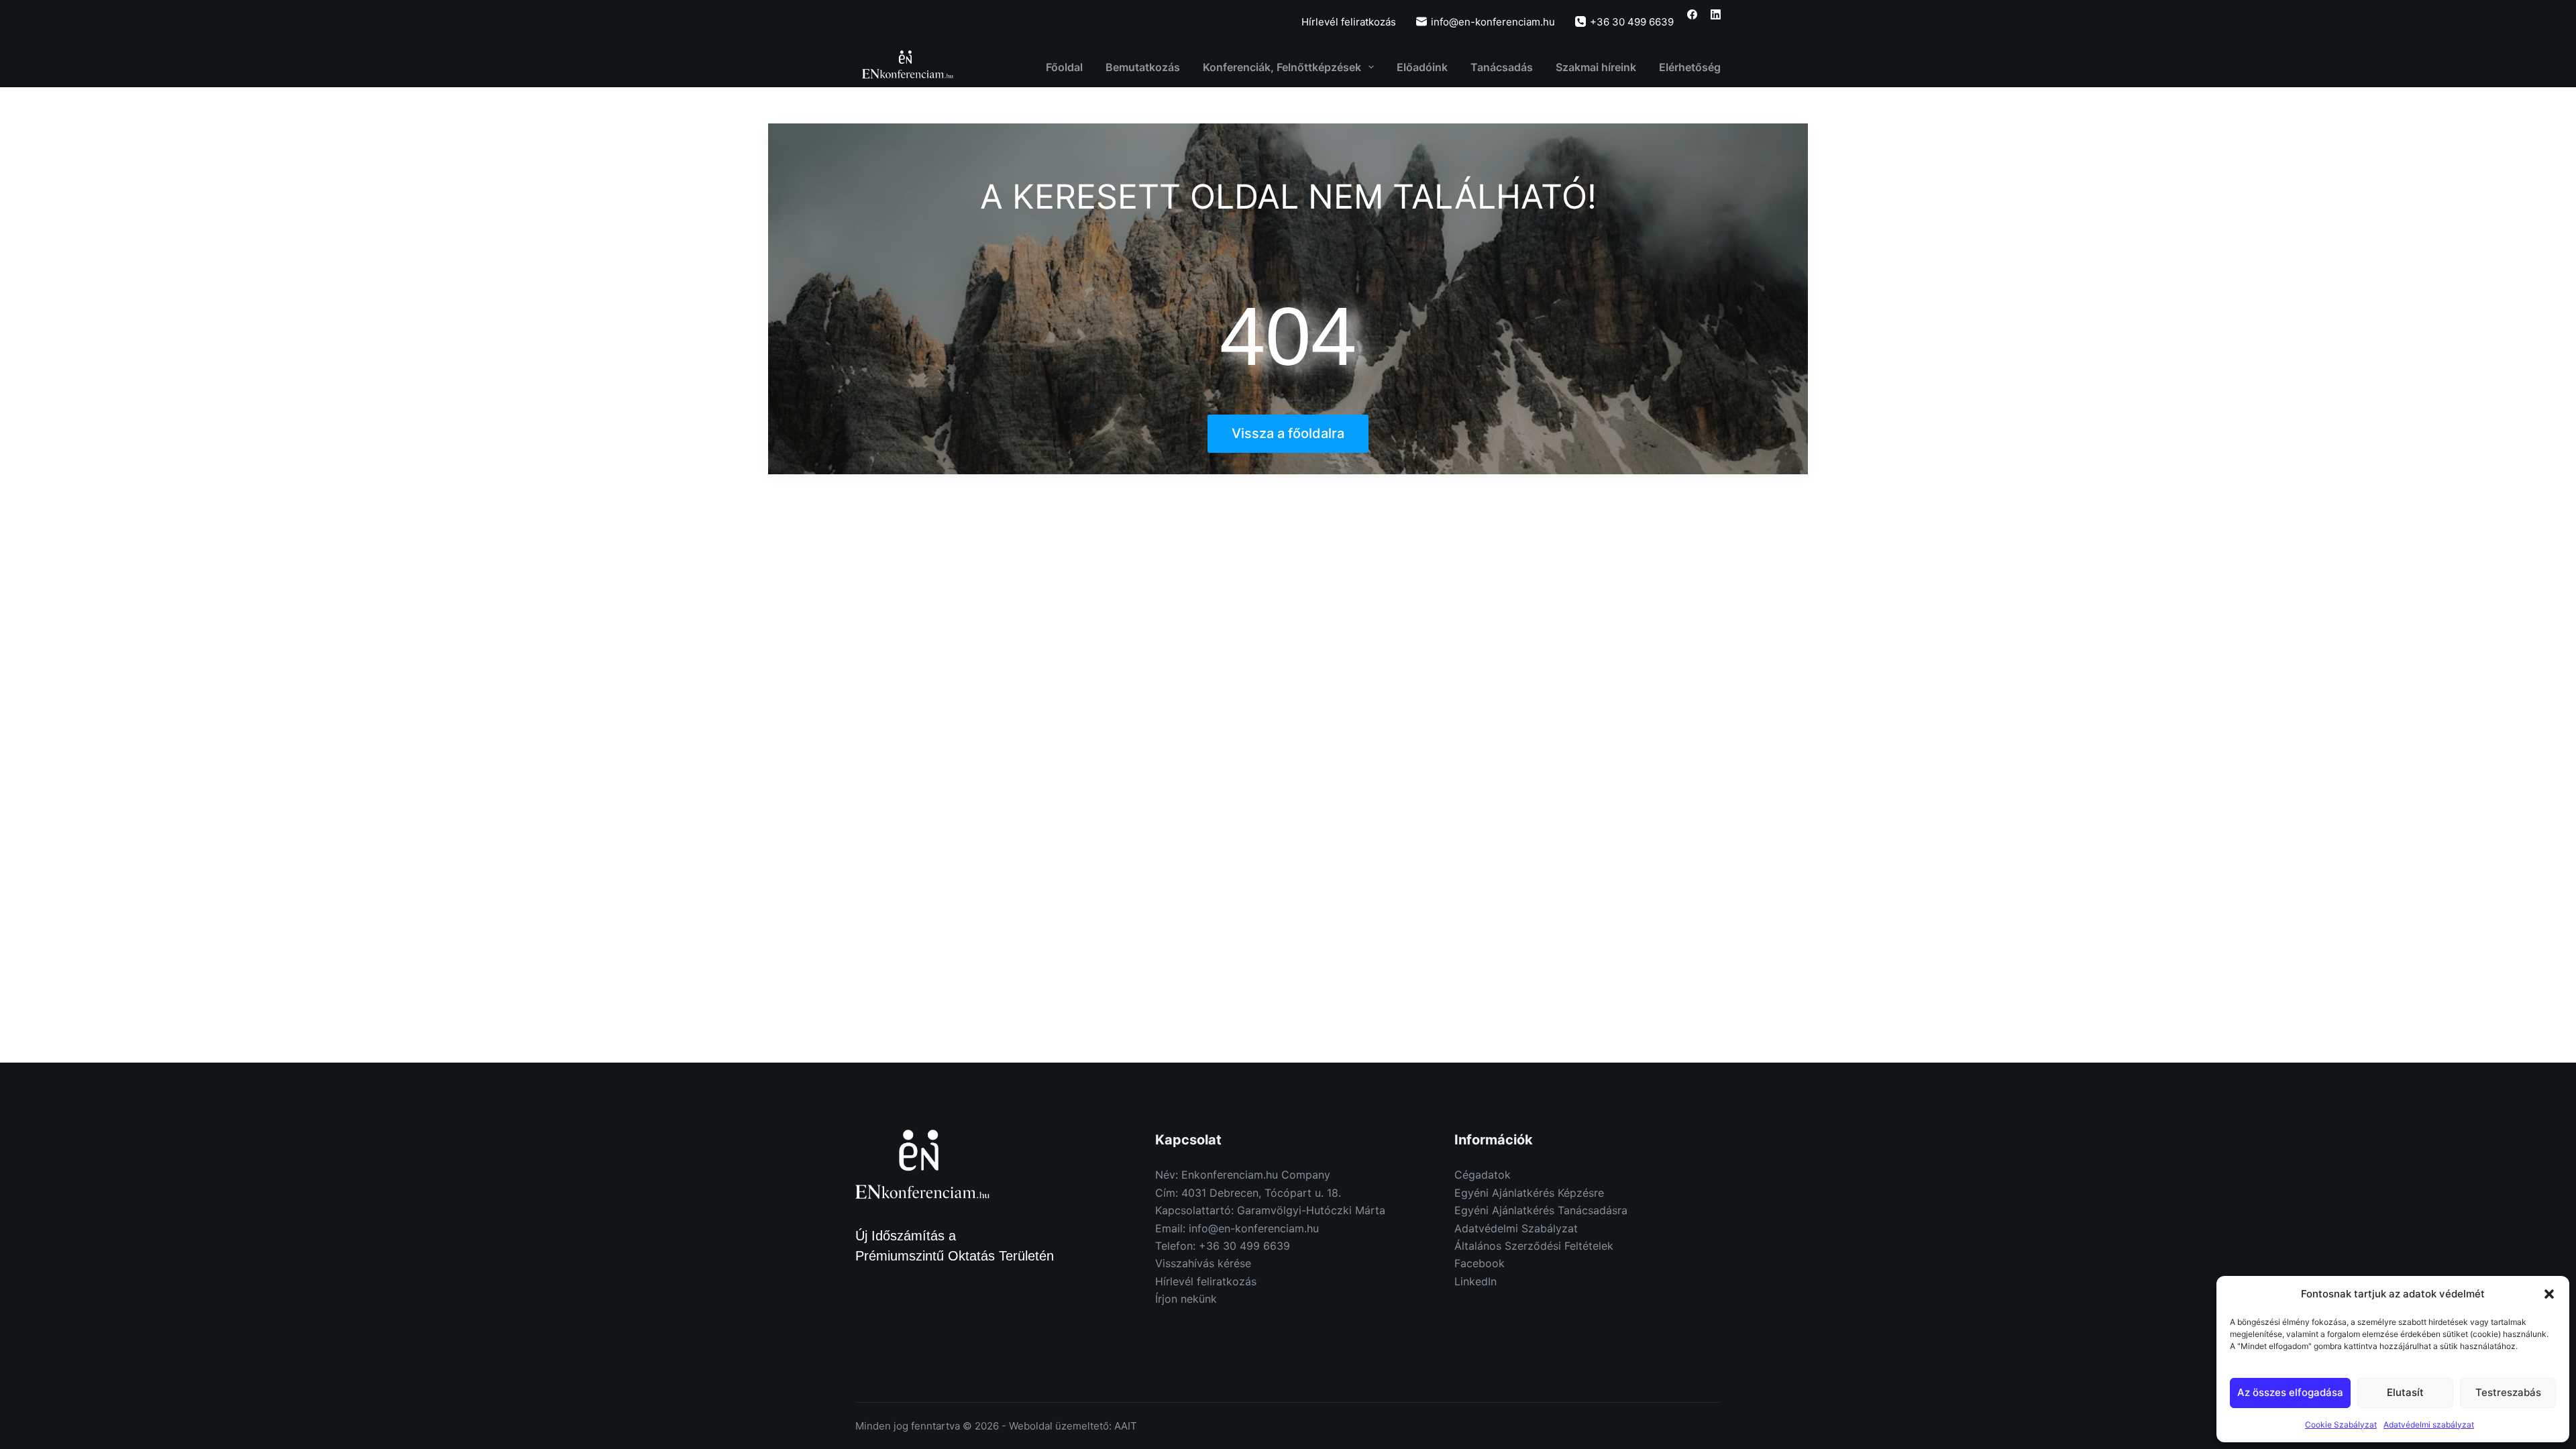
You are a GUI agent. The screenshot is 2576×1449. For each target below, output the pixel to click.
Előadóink (1422, 67)
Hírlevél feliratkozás (1349, 22)
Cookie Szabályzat (2341, 1425)
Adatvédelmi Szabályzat (1516, 1228)
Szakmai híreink (1596, 67)
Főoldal (1064, 67)
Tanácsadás (1502, 67)
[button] (2549, 1294)
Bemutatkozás (1143, 67)
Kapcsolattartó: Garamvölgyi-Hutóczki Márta (1270, 1210)
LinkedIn (1475, 1281)
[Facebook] (1692, 14)
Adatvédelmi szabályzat (2429, 1425)
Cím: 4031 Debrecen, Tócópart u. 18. (1248, 1193)
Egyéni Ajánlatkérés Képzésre (1529, 1193)
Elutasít (2405, 1392)
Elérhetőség (1690, 67)
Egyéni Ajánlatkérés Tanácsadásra (1541, 1210)
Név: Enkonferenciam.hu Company (1243, 1175)
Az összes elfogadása (2290, 1392)
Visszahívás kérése (1203, 1263)
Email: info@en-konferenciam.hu (1237, 1228)
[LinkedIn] (1716, 14)
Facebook (1480, 1263)
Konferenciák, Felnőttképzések (1282, 67)
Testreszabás (2508, 1392)
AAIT (1126, 1426)
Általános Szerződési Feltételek (1534, 1246)
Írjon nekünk (1186, 1299)
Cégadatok (1483, 1175)
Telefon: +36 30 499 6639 (1223, 1246)
